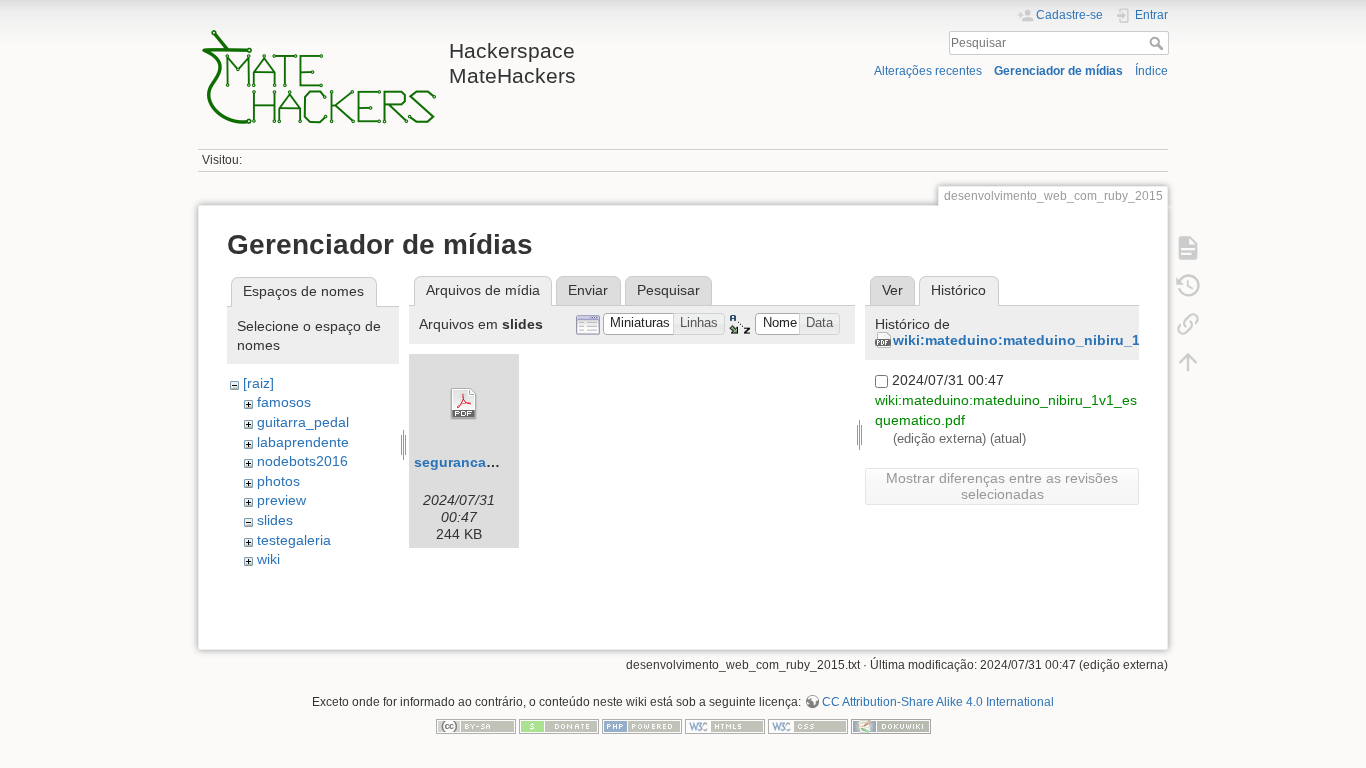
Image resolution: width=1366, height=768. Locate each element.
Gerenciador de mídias (1058, 71)
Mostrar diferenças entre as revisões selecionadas (1002, 486)
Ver (892, 290)
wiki (268, 559)
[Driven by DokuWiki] (891, 725)
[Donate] (559, 725)
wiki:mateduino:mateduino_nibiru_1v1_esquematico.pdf (1086, 340)
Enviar (588, 290)
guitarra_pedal (303, 422)
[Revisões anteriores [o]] (1188, 286)
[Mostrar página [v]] (1188, 248)
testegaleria (294, 540)
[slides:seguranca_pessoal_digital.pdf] (464, 404)
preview (281, 500)
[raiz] (258, 383)
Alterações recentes (928, 71)
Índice (1151, 71)
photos (278, 481)
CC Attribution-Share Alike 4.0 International (938, 702)
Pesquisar (1158, 43)
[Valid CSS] (808, 725)
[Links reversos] (1188, 324)
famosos (284, 402)
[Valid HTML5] (725, 725)
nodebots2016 (302, 461)
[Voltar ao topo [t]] (1188, 362)
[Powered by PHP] (642, 725)
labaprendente (303, 442)
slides (275, 520)
